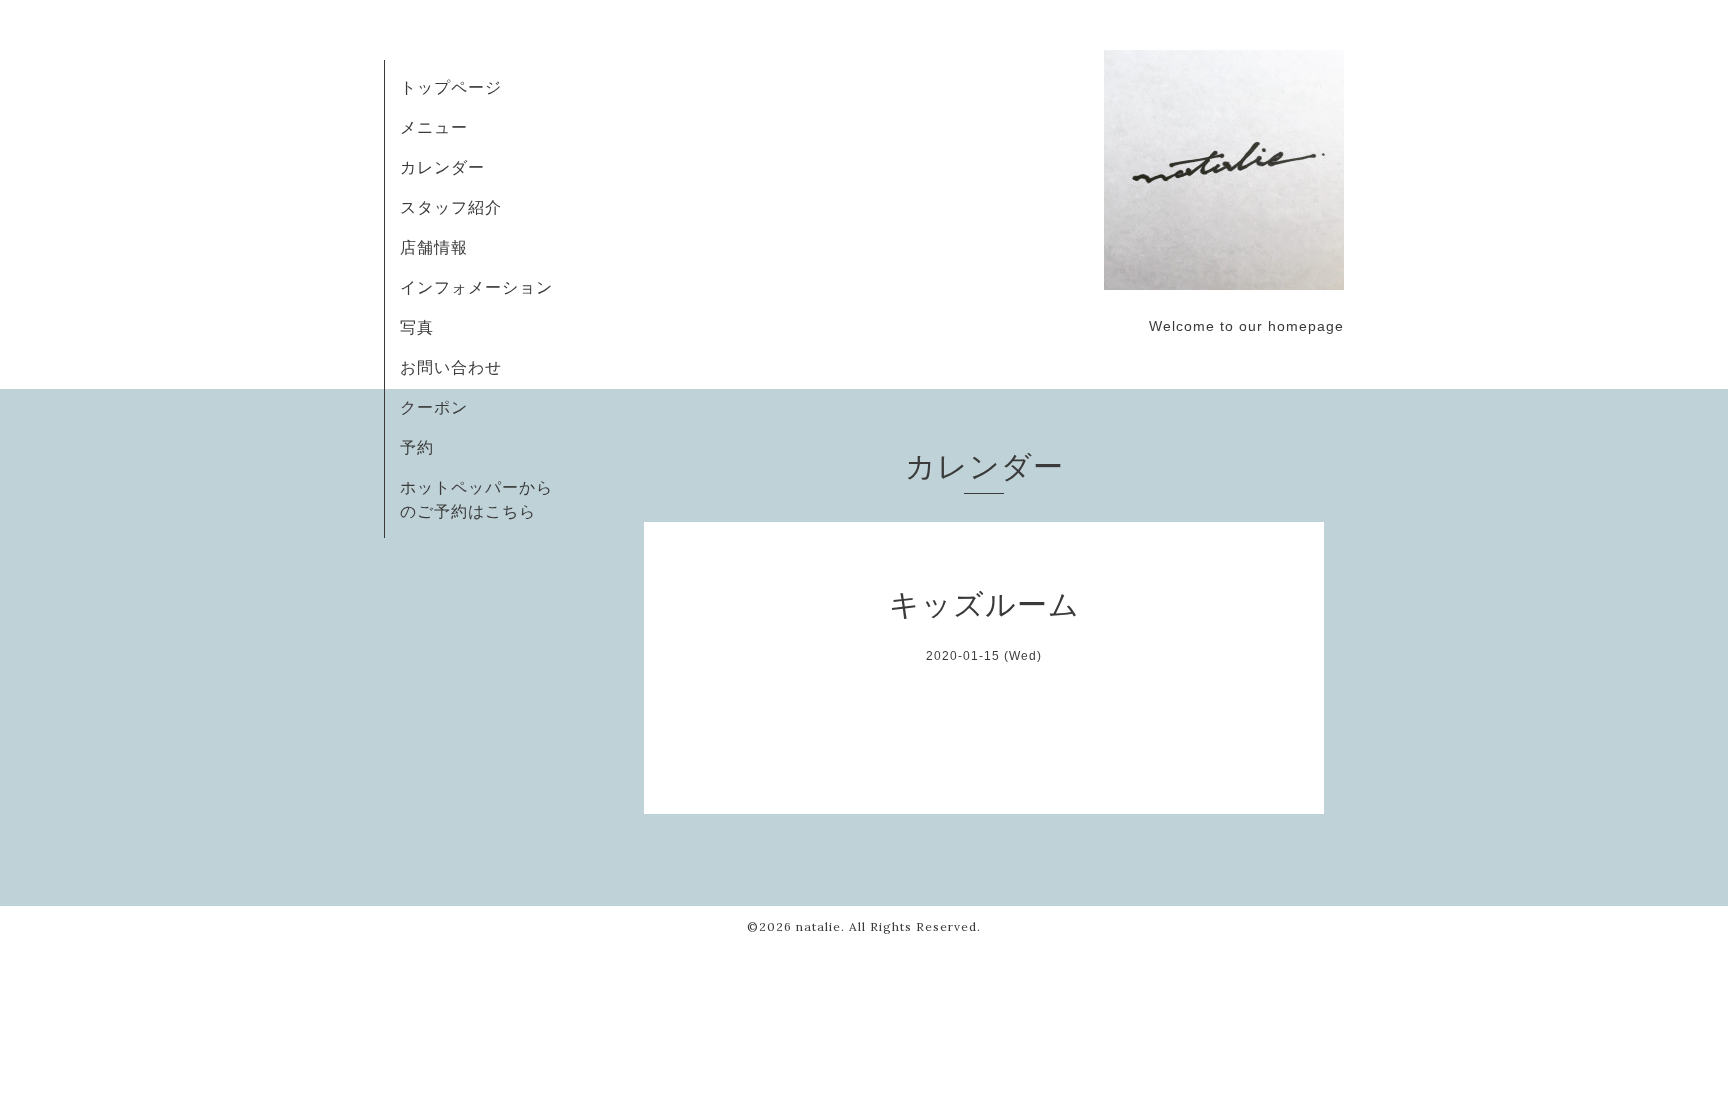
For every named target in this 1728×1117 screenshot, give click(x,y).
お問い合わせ (451, 367)
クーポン (434, 407)
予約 (417, 447)
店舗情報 (434, 247)
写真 (417, 327)
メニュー (434, 127)
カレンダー (442, 167)
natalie (818, 926)
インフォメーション (476, 287)
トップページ (451, 87)
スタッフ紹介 (451, 207)
